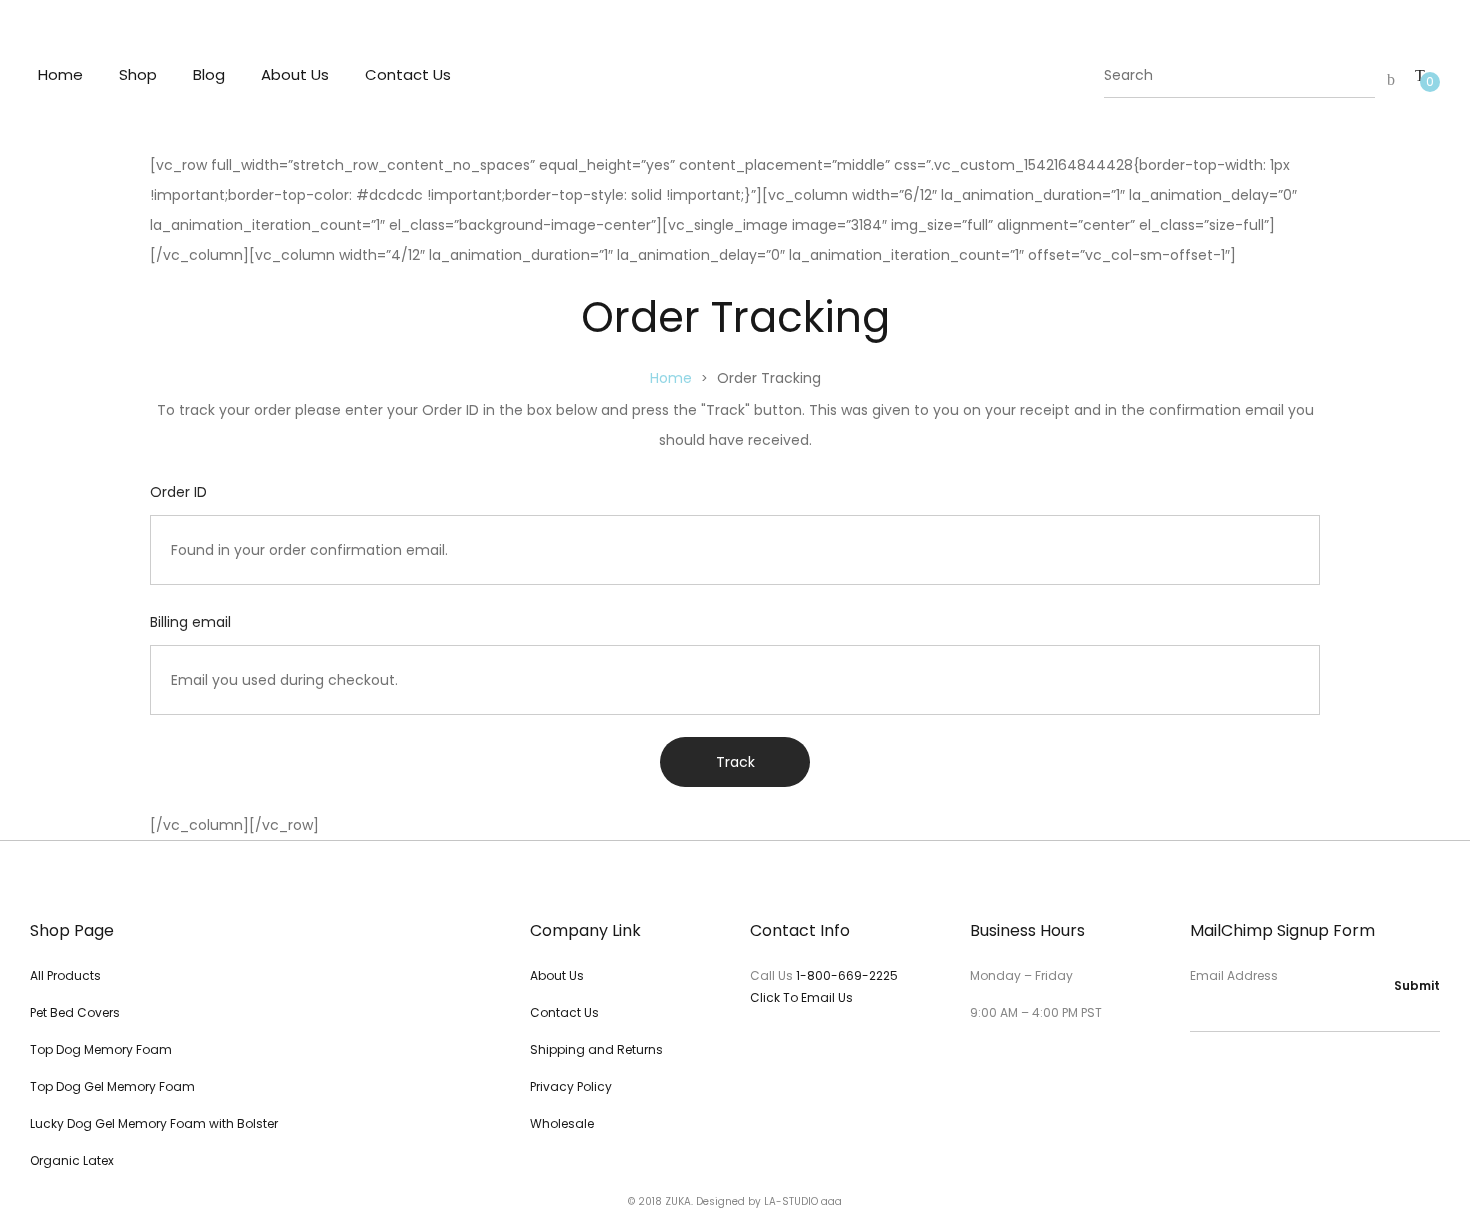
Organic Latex (72, 1160)
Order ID (178, 492)
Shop (138, 74)
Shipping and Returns (596, 1049)
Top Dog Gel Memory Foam (112, 1086)
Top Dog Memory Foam (101, 1049)
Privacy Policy (571, 1086)
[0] (1420, 75)
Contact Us (408, 74)
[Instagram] (1231, 1072)
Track (735, 762)
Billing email (190, 622)
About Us (295, 74)
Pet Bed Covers (75, 1012)
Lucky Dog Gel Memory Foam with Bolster (154, 1123)
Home (60, 74)
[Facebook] (1197, 1072)
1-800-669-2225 (847, 975)
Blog (209, 74)
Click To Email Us (801, 997)
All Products (65, 975)
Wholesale (562, 1123)
